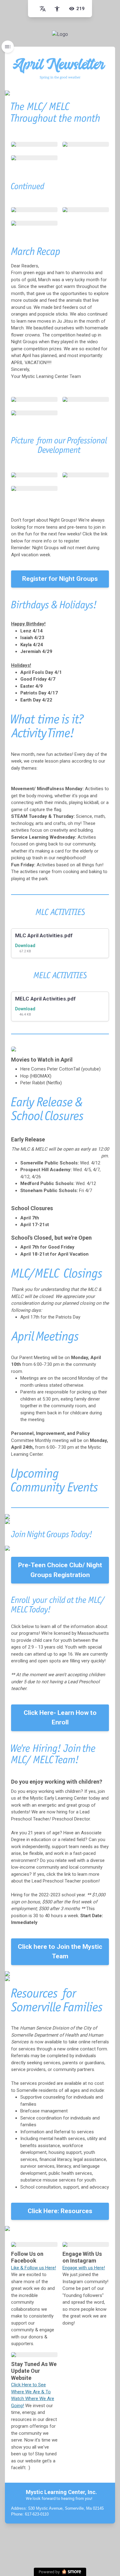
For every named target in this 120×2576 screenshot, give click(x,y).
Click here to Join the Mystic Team (60, 1952)
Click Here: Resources (60, 2211)
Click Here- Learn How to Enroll (60, 1718)
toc (8, 47)
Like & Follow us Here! (34, 2268)
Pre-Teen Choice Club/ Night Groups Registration (60, 1570)
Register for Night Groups (60, 579)
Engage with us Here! (84, 2268)
